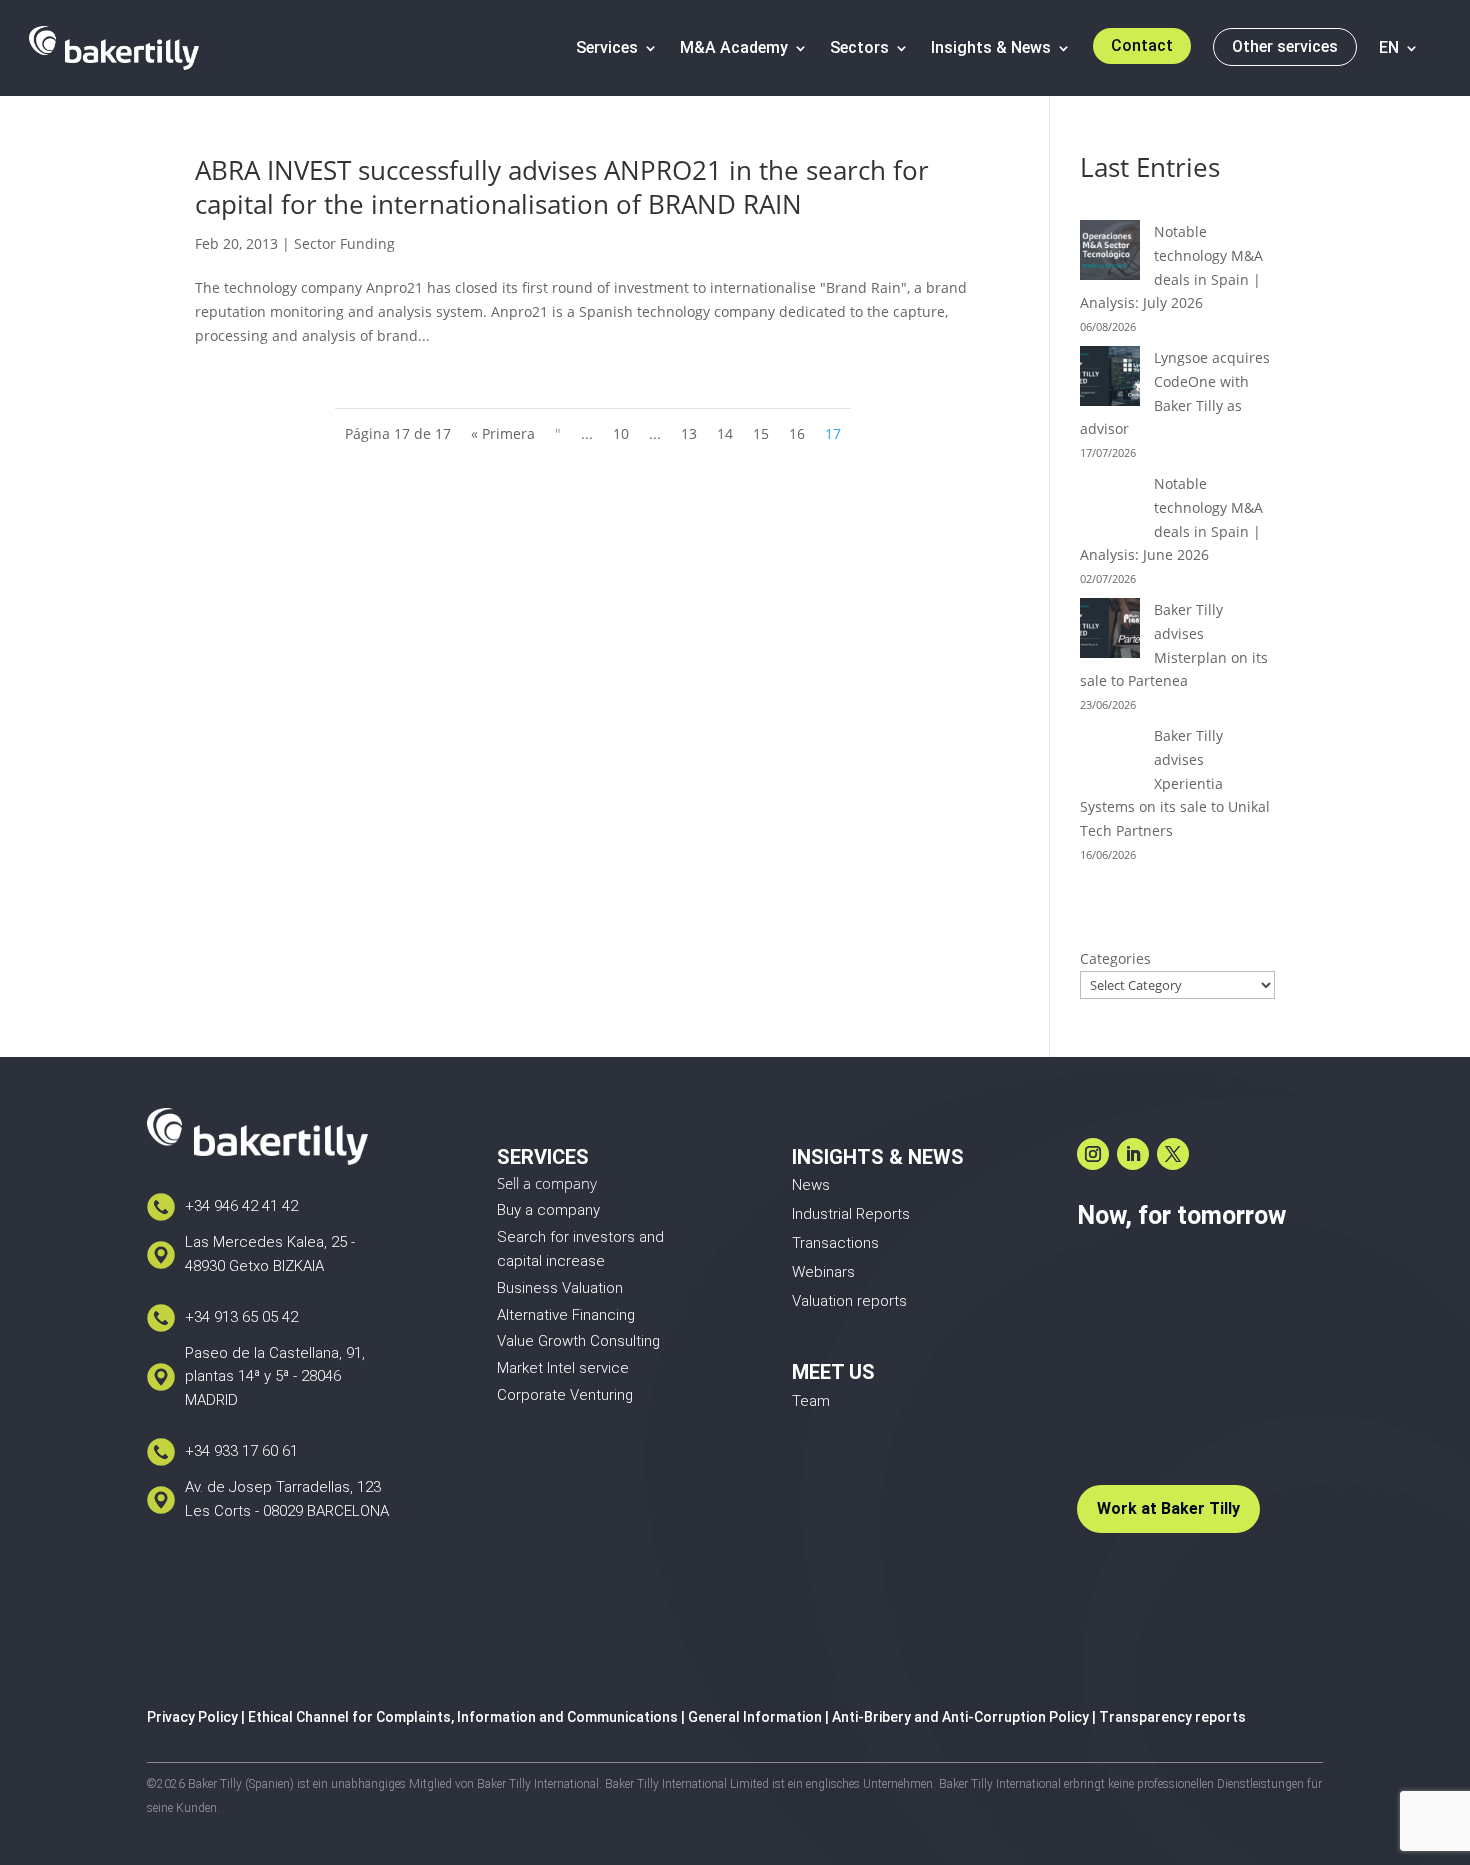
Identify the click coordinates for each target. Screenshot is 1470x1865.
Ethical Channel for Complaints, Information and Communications (463, 1717)
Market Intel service (563, 1368)
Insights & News (991, 47)
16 (797, 433)
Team (811, 1401)
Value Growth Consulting (578, 1341)
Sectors (859, 47)
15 (761, 433)
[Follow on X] (1173, 1154)
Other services (1285, 46)
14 (725, 433)
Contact (1142, 45)
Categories (1115, 958)
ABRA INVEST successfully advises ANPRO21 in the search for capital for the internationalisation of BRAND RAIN (562, 187)
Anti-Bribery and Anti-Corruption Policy (960, 1717)
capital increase (551, 1261)
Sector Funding (344, 243)
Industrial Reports (851, 1214)
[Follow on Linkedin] (1133, 1154)
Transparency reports (1172, 1717)
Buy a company (548, 1210)
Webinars (823, 1272)
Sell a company (547, 1183)
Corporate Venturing (565, 1395)
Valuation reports (849, 1301)
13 (689, 433)
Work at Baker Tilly (1168, 1508)
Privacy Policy (192, 1717)
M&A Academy (734, 47)
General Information (755, 1717)
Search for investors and (580, 1237)
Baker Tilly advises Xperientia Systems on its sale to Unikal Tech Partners (1175, 783)
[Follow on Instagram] (1093, 1154)
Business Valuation (560, 1288)
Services (607, 47)
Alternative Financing (566, 1315)
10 (621, 433)
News (811, 1185)
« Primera (503, 433)
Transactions (835, 1243)
